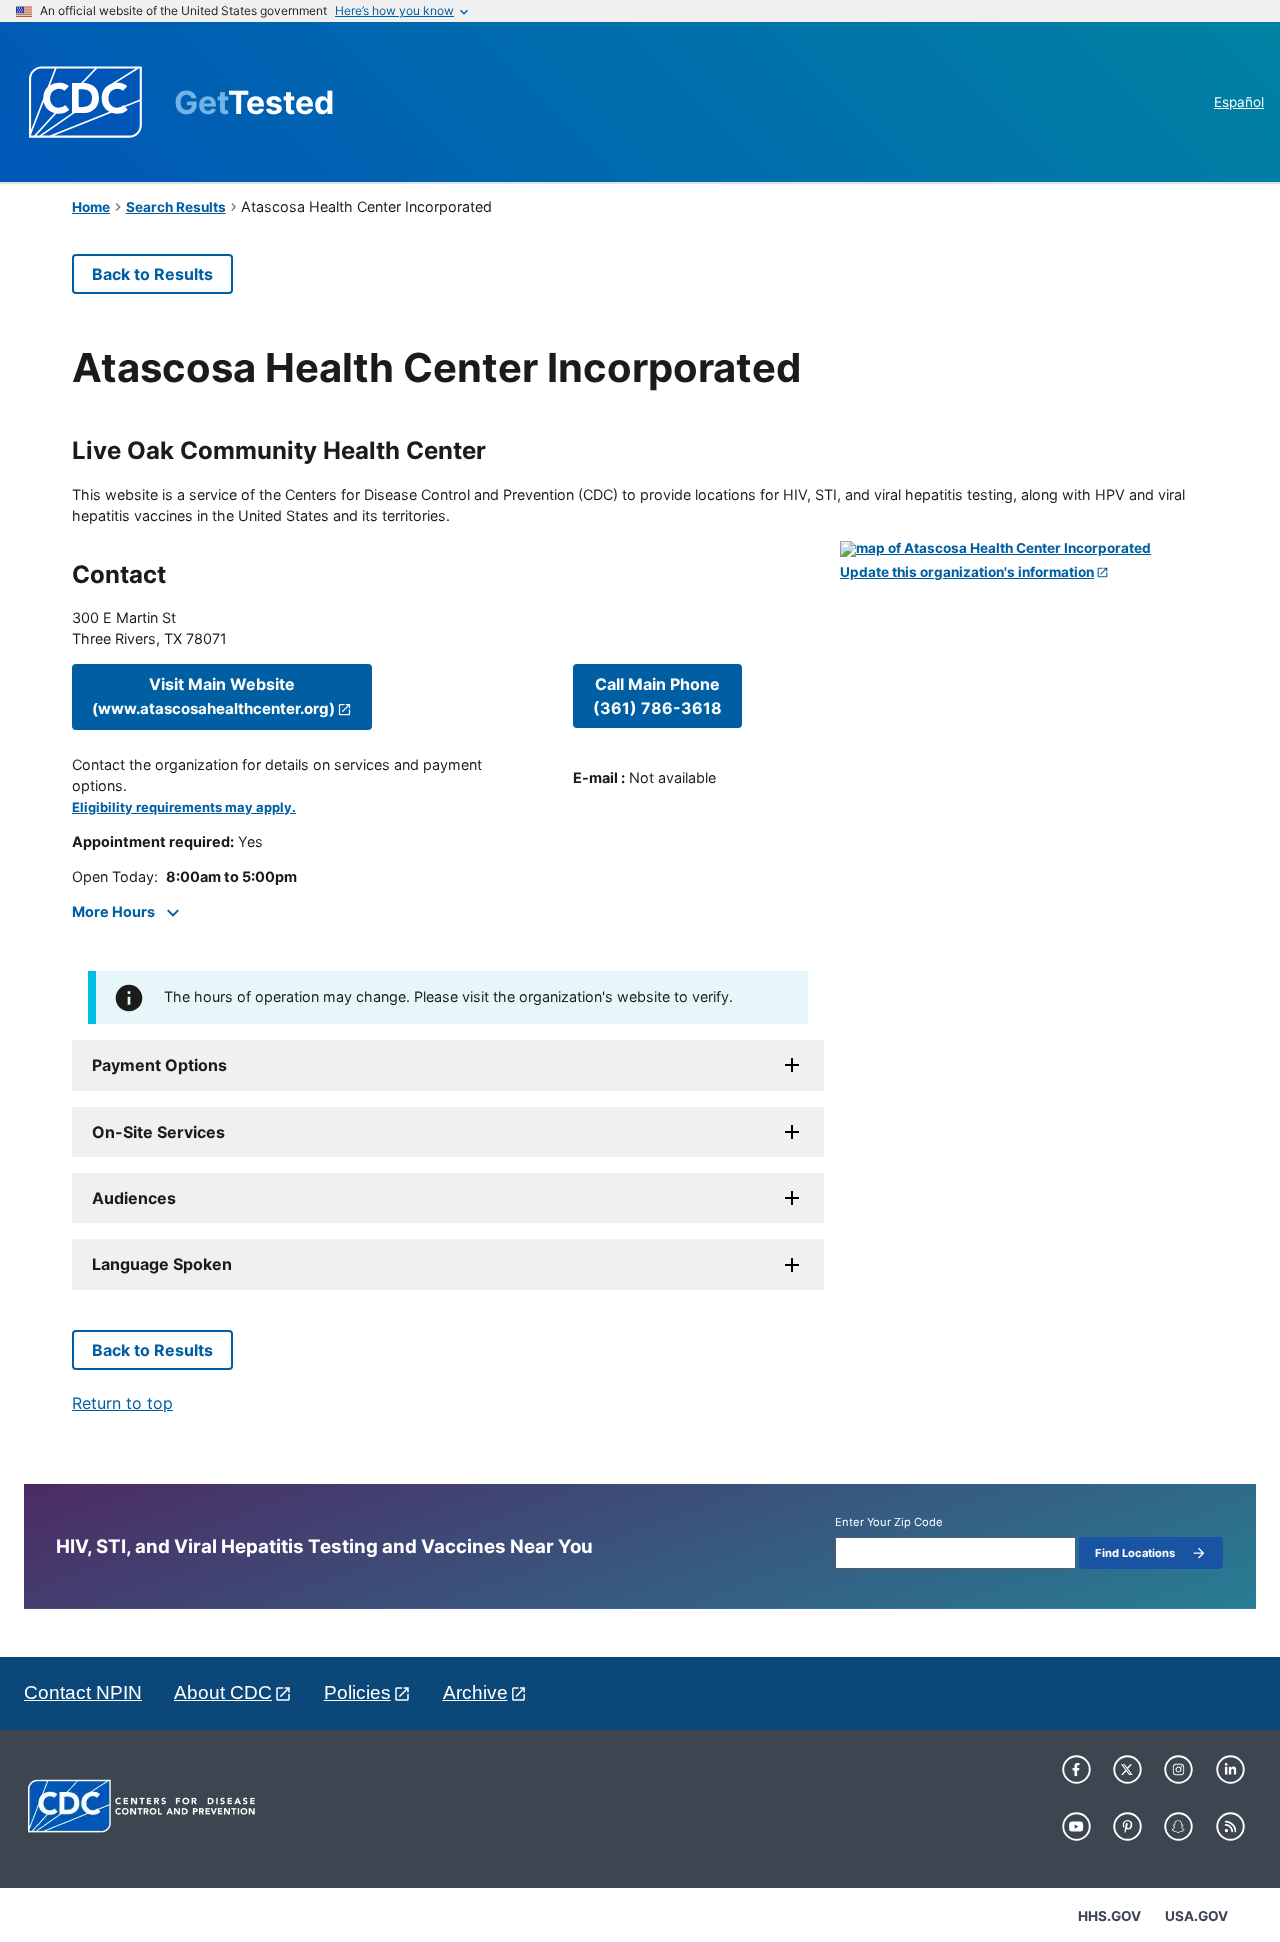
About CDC (223, 1692)
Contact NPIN (83, 1692)
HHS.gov (1109, 1916)
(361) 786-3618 (657, 696)
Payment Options (159, 1065)
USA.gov (1196, 1916)
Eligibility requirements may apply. (184, 807)
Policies (357, 1692)
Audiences (134, 1198)
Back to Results (152, 274)
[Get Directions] (1024, 549)
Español (1239, 102)
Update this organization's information (967, 572)
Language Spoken (162, 1264)
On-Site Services (158, 1132)
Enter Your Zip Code (889, 1522)
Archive (475, 1692)
